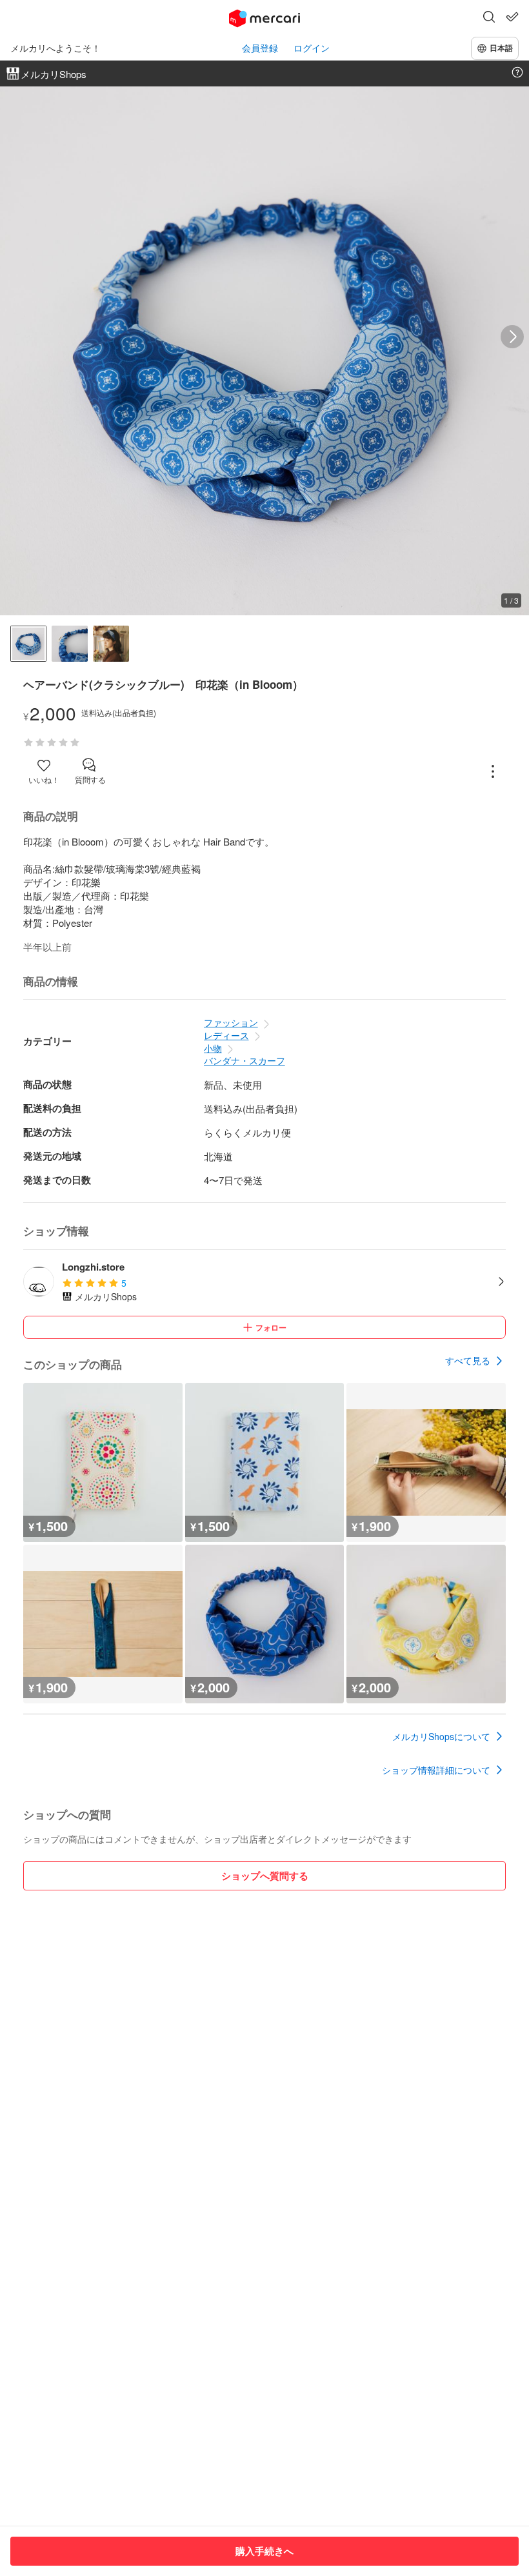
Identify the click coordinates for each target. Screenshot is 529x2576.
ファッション (231, 1022)
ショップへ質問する (265, 1876)
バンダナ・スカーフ (245, 1060)
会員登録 (260, 48)
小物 (213, 1048)
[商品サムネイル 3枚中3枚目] (111, 644)
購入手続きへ (264, 2551)
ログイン (312, 48)
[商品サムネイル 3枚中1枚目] (28, 644)
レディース (226, 1035)
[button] (489, 18)
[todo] (512, 17)
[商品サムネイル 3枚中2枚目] (70, 644)
